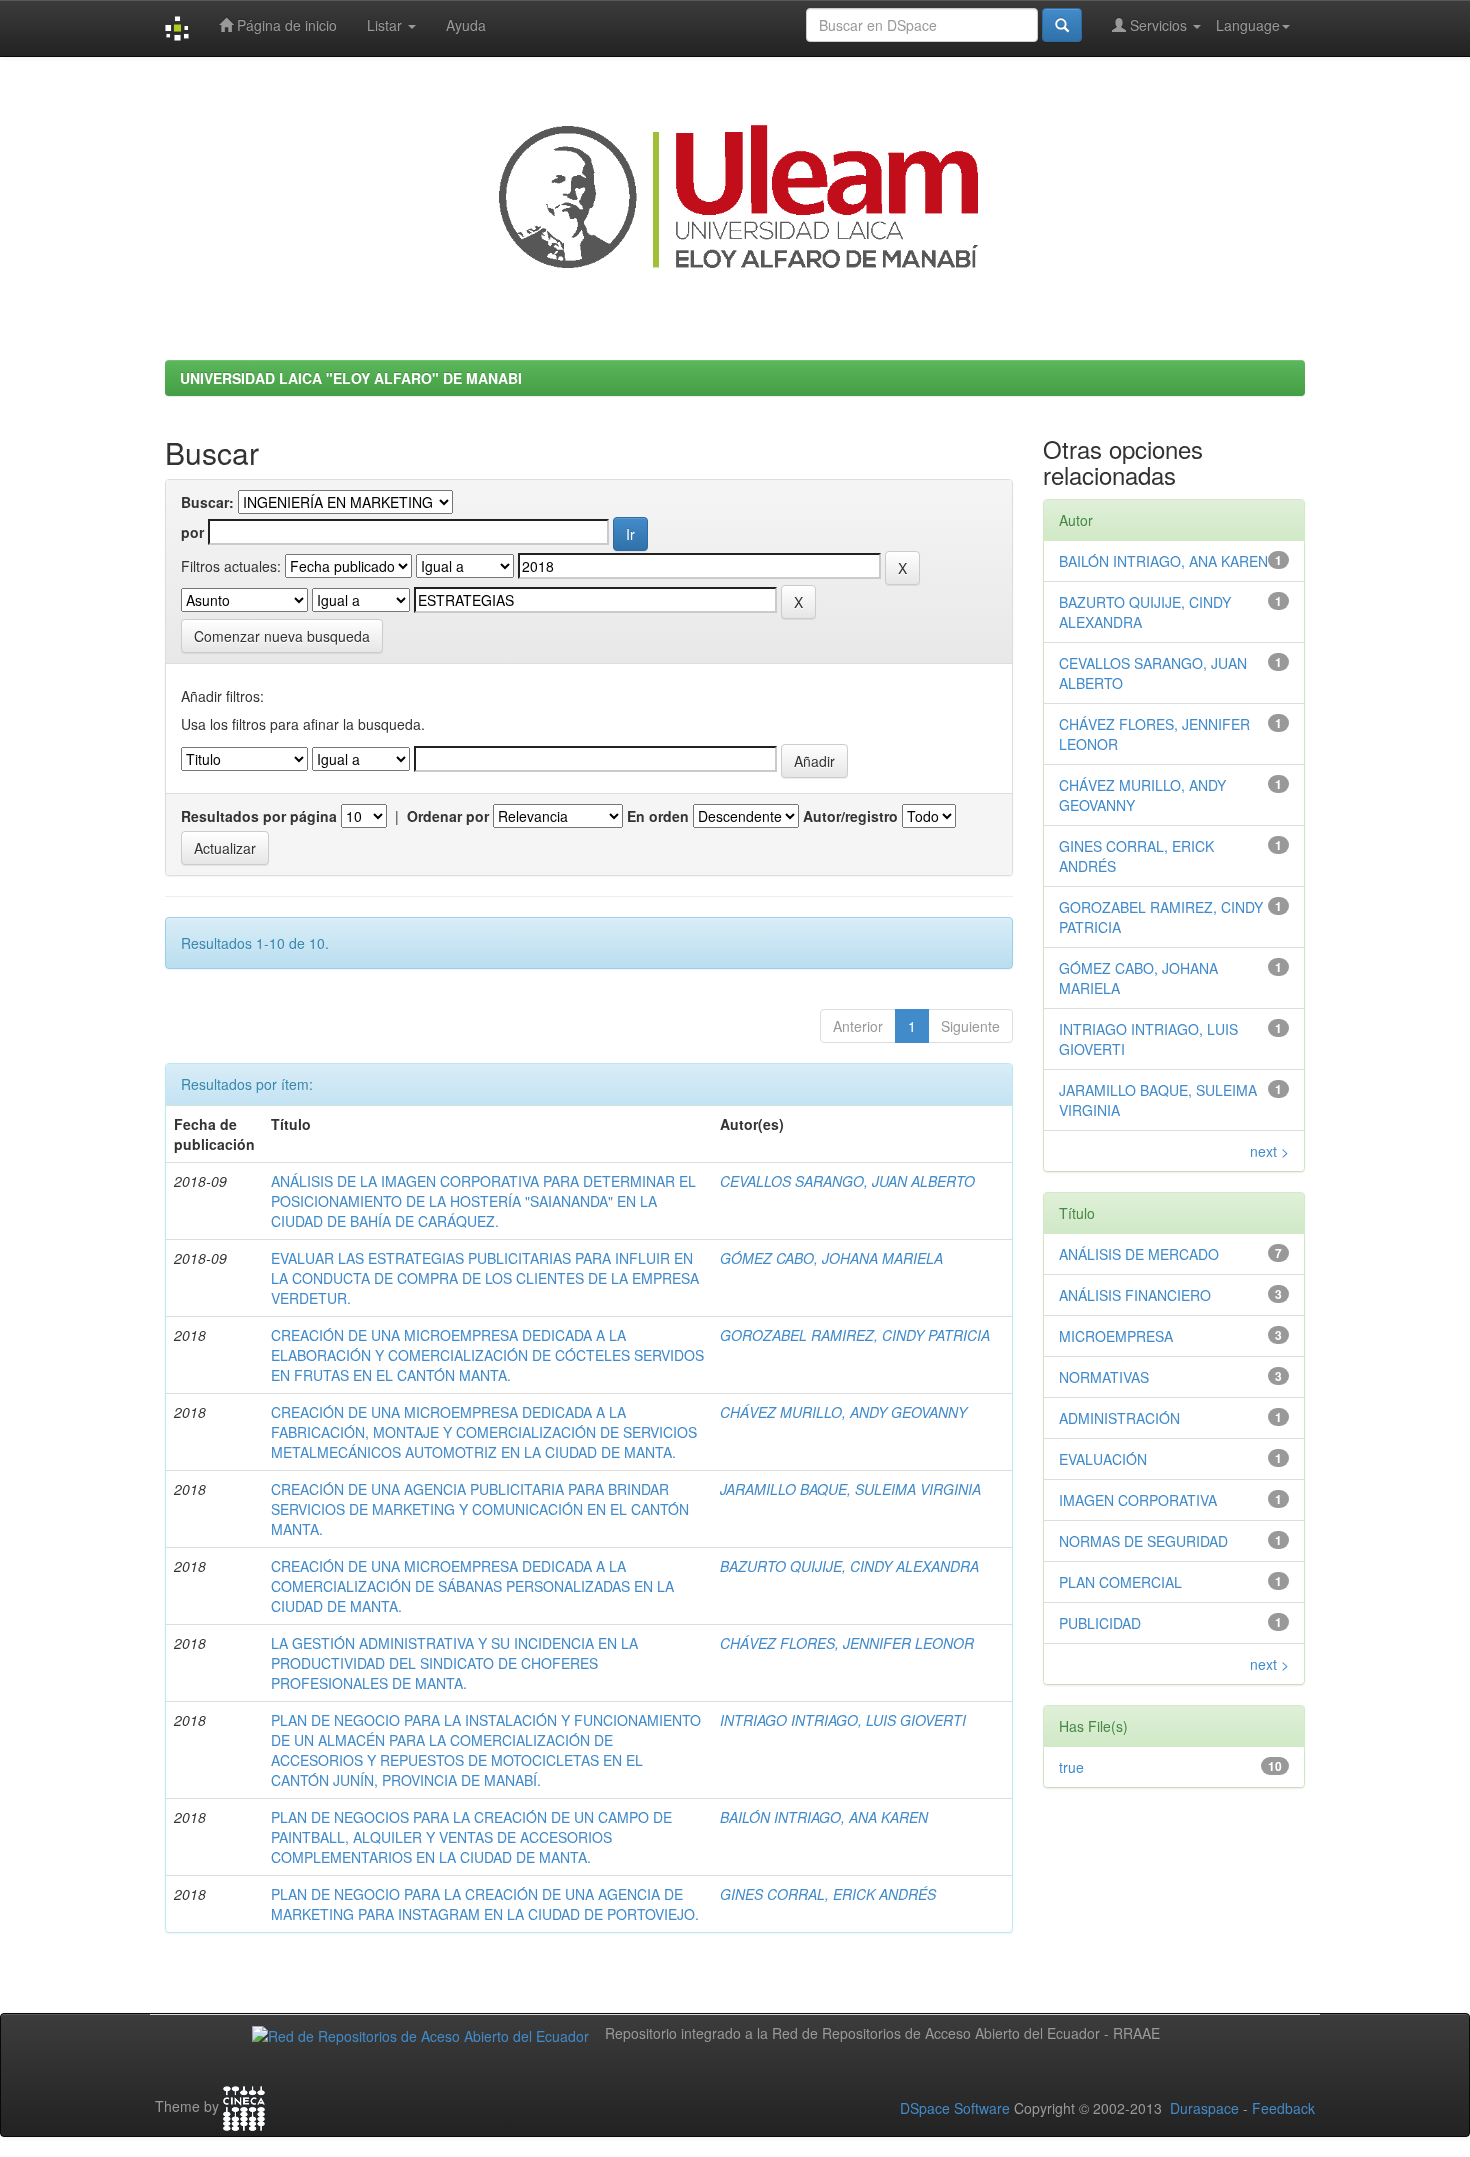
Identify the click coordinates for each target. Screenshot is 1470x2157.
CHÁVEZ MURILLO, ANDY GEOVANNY (843, 1412)
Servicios (1158, 25)
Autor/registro (850, 816)
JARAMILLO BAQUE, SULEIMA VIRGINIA (850, 1489)
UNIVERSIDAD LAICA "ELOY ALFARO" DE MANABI (351, 378)
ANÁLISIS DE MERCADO (1139, 1254)
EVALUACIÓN (1103, 1459)
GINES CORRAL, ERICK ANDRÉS (828, 1894)
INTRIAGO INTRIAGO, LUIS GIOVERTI (843, 1720)
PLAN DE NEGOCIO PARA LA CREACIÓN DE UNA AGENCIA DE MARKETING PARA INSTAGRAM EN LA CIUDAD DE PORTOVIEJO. (485, 1904)
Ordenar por (448, 816)
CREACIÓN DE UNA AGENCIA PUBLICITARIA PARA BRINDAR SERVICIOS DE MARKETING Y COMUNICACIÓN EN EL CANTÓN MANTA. (480, 1509)
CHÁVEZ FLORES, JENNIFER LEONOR (847, 1643)
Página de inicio (285, 25)
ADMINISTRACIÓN (1119, 1418)
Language (1248, 25)
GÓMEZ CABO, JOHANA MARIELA (831, 1258)
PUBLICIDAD (1100, 1623)
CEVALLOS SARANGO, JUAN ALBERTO (847, 1181)
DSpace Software (955, 2108)
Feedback (1283, 2108)
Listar (386, 25)
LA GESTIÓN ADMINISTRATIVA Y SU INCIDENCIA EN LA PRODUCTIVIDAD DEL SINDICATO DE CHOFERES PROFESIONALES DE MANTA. (454, 1663)
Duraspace (1204, 2108)
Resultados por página (259, 816)
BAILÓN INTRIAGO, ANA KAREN (824, 1817)
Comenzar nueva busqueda (282, 636)
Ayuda (466, 25)
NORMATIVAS (1104, 1377)
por (192, 532)
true (1071, 1767)
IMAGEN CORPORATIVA (1138, 1500)
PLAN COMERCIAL (1120, 1582)
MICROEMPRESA (1116, 1336)
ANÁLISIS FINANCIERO (1135, 1295)
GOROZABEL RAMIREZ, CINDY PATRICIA (855, 1335)
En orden (658, 816)
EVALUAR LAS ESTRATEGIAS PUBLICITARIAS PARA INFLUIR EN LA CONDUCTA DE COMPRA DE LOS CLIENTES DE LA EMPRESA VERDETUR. (485, 1278)
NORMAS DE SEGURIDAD (1143, 1541)
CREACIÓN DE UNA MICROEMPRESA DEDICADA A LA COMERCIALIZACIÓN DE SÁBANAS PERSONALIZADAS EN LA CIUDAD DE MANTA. (472, 1586)
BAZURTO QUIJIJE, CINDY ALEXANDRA (849, 1566)
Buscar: (207, 502)
